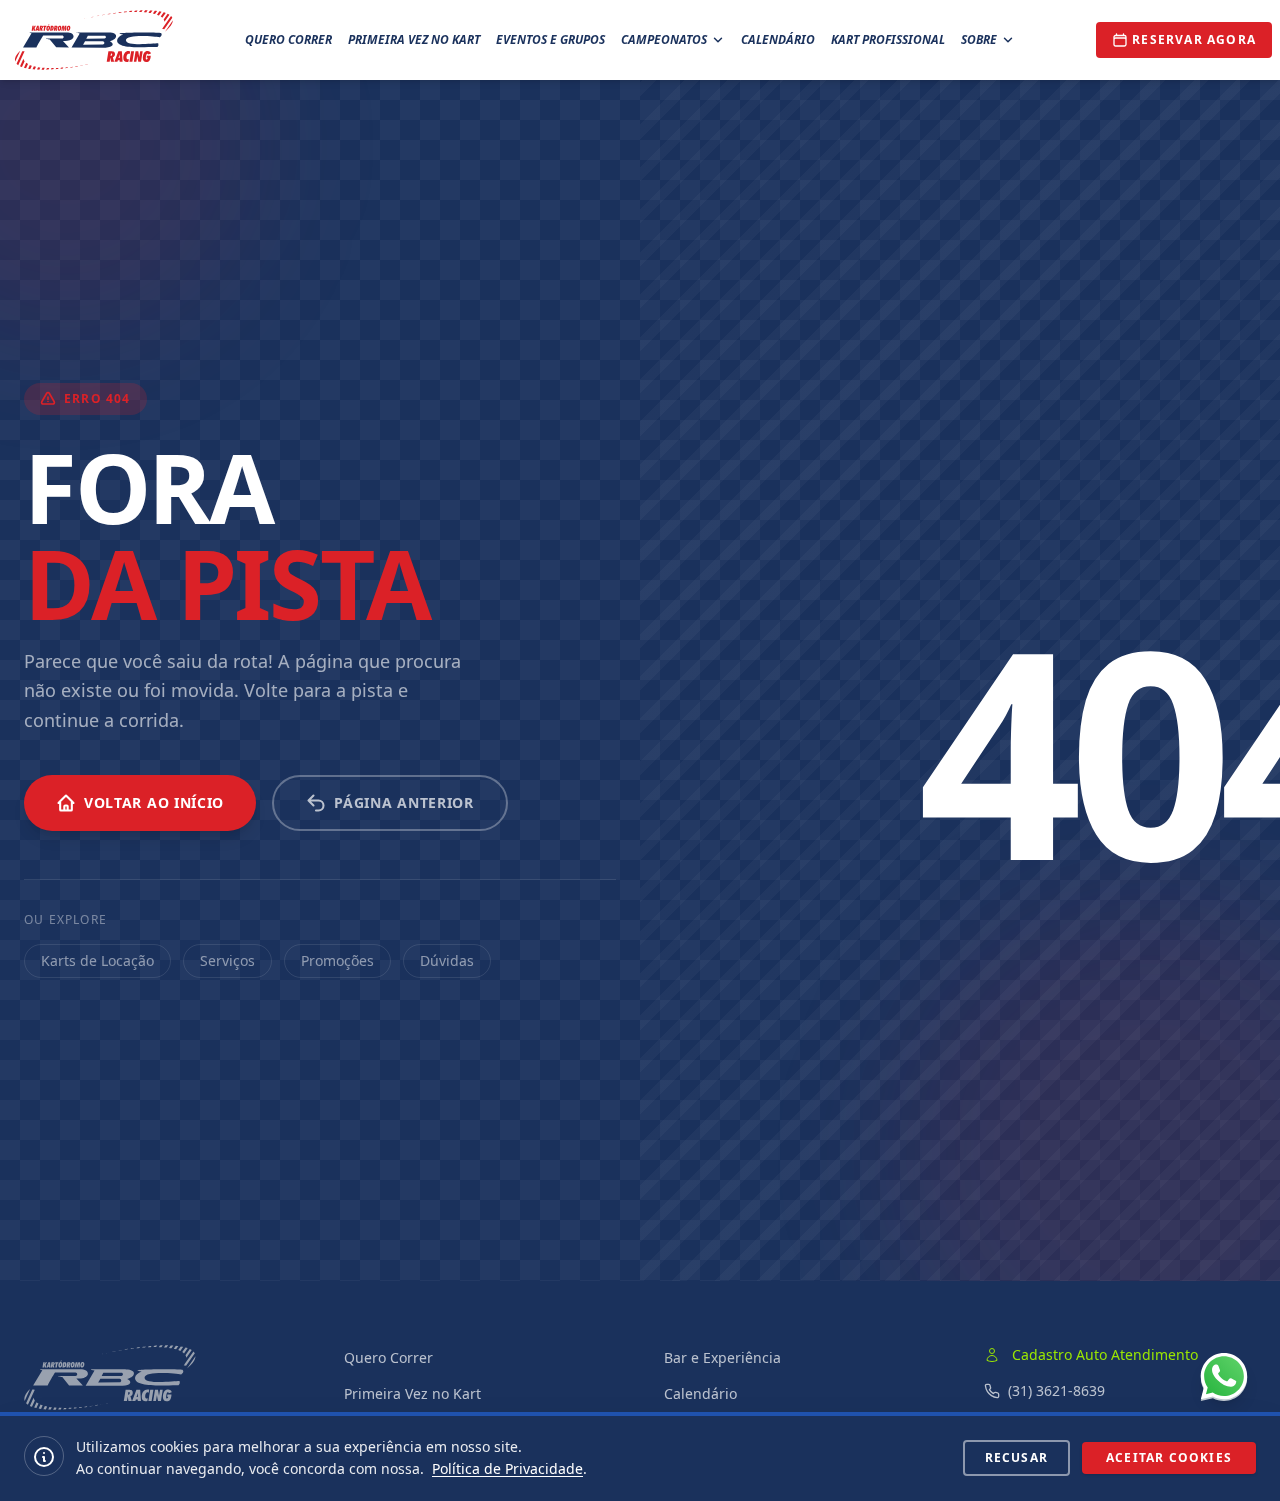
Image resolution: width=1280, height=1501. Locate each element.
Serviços (227, 960)
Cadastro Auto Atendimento (1105, 1354)
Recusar (1016, 1457)
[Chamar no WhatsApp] (1224, 1377)
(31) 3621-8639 (1056, 1390)
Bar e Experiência (722, 1357)
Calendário (778, 39)
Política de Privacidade (507, 1468)
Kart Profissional (888, 39)
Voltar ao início (154, 802)
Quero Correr (288, 39)
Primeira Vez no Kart (414, 39)
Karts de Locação (97, 960)
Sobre (979, 39)
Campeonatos (664, 39)
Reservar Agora (1194, 39)
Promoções (337, 960)
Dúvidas (447, 960)
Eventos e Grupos (550, 39)
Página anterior (404, 802)
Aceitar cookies (1169, 1457)
